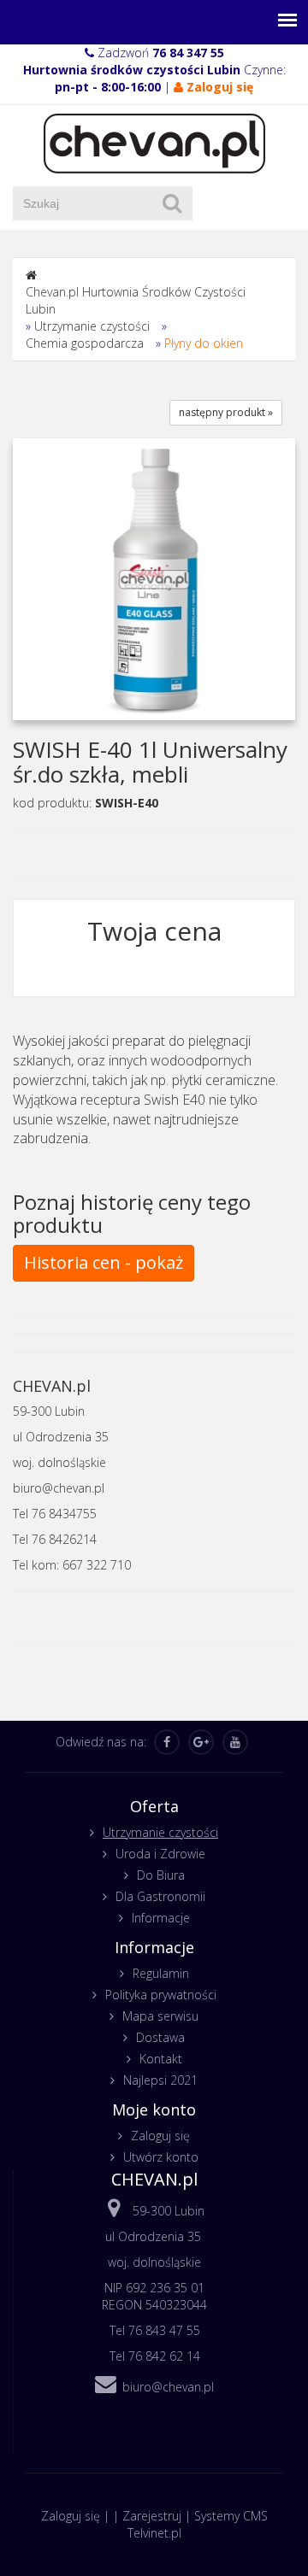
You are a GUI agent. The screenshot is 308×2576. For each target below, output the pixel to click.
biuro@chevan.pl (168, 2387)
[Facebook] (167, 1742)
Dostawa (160, 2037)
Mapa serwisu (160, 2016)
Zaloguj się (160, 2136)
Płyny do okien (204, 343)
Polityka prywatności (161, 1995)
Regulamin (161, 1973)
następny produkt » (226, 412)
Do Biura (161, 1875)
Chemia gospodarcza (85, 343)
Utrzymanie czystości (92, 326)
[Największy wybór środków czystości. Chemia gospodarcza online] (154, 142)
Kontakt (161, 2059)
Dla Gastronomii (160, 1896)
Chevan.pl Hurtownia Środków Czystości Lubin (136, 300)
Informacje (161, 1918)
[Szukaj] (172, 203)
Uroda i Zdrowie (160, 1854)
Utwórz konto (161, 2157)
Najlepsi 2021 (160, 2080)
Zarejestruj (152, 2516)
